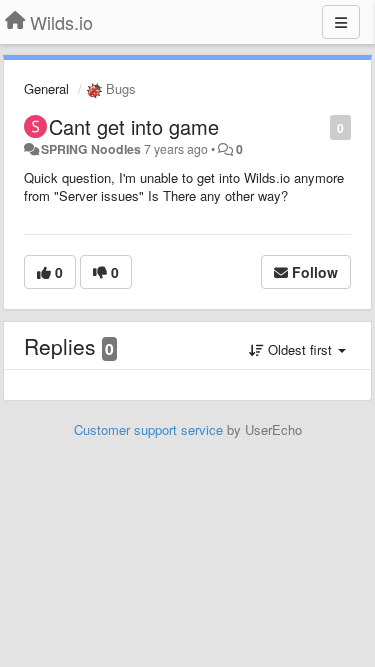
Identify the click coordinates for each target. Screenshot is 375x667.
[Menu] (341, 22)
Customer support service (148, 429)
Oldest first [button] (300, 349)
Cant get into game (134, 126)
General (46, 88)
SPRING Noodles (91, 149)
